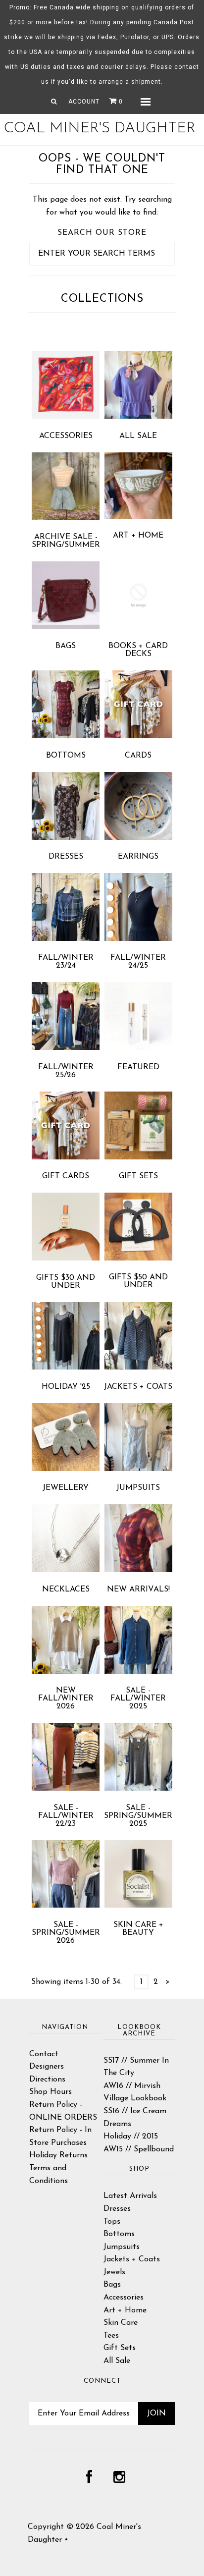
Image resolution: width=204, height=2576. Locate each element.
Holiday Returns (58, 2155)
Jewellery (66, 1488)
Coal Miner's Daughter (100, 129)
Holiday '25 (66, 1387)
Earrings (138, 857)
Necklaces (66, 1589)
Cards (138, 756)
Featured (138, 1067)
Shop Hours (51, 2092)
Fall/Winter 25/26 (66, 1071)
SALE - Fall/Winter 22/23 (66, 1816)
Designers (47, 2067)
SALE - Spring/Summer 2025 (138, 1816)
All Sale (138, 436)
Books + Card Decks (138, 650)
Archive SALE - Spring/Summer (66, 541)
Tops (112, 2222)
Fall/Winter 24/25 (138, 962)
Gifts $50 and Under (138, 1281)
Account (84, 102)
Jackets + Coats (138, 1387)
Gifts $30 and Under (66, 1282)
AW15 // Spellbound (139, 2149)
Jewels (114, 2272)
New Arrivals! (138, 1589)
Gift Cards (66, 1176)
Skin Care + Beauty (138, 1929)
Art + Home (138, 536)
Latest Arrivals (130, 2196)
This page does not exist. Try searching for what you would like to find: (102, 206)
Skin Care (121, 2323)
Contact (44, 2054)
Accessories (66, 436)
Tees (111, 2336)
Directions (47, 2080)
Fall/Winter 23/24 (66, 962)
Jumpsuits (138, 1488)
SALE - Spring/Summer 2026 (66, 1933)
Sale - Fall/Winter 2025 (138, 1699)
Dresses (66, 857)
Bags (66, 646)
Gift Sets (138, 1176)
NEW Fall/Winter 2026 (66, 1699)
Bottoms (66, 756)
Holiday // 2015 (131, 2137)
